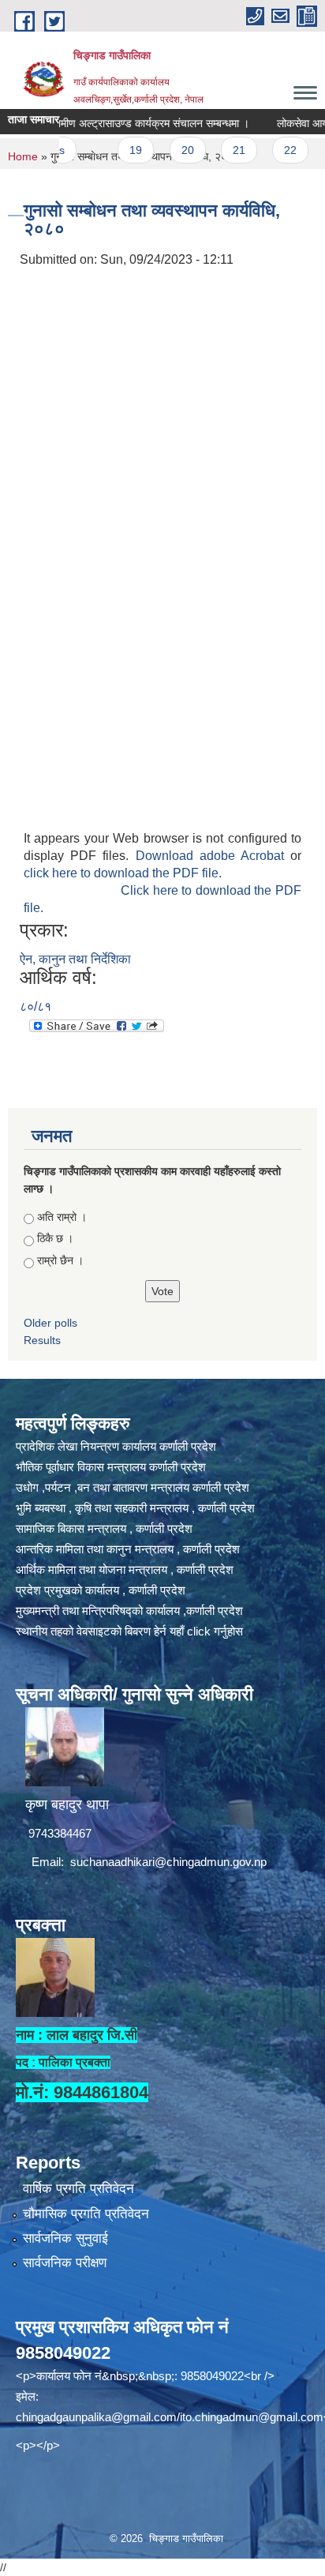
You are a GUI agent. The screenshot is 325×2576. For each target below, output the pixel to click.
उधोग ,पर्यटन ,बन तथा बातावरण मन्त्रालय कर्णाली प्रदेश (133, 1487)
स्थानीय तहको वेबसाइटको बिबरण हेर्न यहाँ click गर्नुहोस (129, 1631)
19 (112, 150)
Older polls (50, 1323)
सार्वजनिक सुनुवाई (65, 2238)
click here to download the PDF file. (123, 873)
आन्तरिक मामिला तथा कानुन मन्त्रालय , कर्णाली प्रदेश (128, 1549)
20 (164, 150)
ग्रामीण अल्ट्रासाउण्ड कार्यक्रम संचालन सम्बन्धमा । (125, 123)
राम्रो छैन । (60, 1260)
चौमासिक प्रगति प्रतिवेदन (86, 2214)
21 (215, 150)
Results (42, 1340)
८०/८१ (35, 1006)
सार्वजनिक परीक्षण (65, 2263)
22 (267, 150)
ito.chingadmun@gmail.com (252, 2417)
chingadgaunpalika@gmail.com (96, 2417)
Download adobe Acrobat (213, 856)
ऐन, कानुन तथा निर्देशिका (75, 959)
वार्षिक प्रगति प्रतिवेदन (78, 2189)
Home (23, 156)
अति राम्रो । (62, 1217)
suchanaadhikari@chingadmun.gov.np (168, 1862)
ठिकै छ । (55, 1238)
